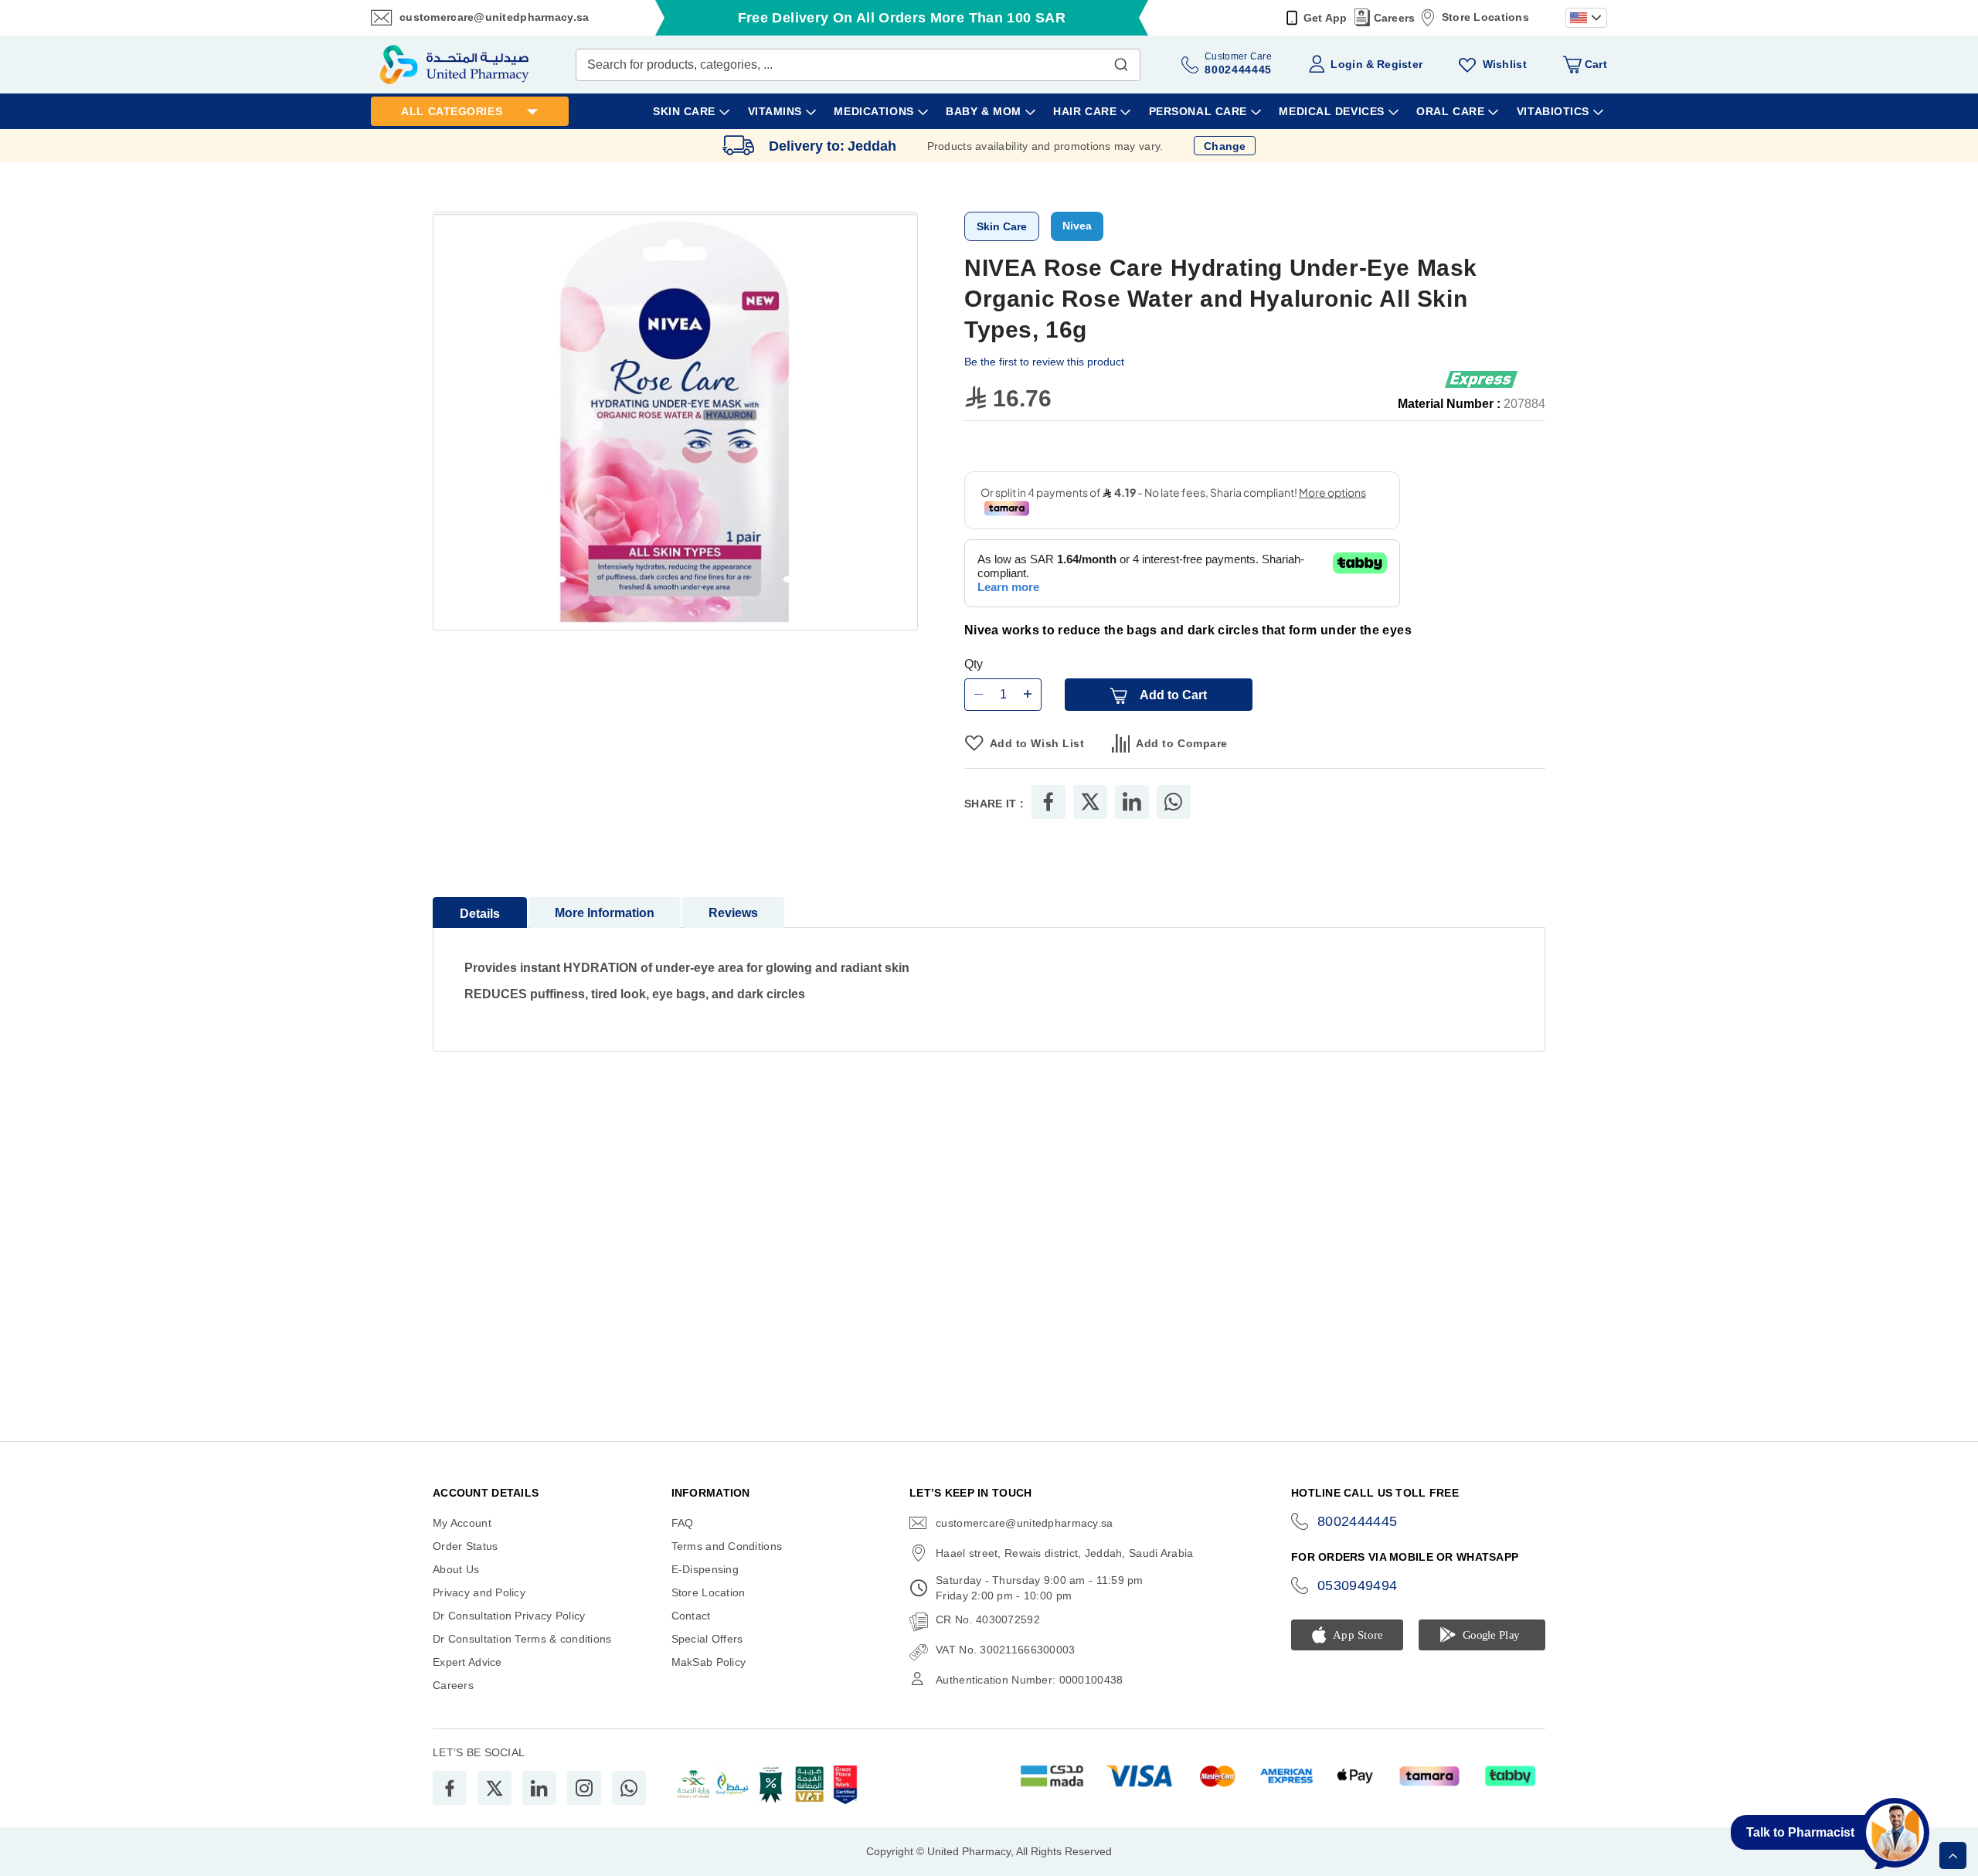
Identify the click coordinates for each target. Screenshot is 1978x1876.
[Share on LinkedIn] (1132, 802)
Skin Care (1002, 226)
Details (480, 914)
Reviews (733, 913)
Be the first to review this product (1044, 362)
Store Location (709, 1592)
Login (1346, 64)
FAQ (683, 1523)
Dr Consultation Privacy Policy (509, 1616)
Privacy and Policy (479, 1592)
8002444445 (1358, 1521)
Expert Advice (467, 1662)
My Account (462, 1523)
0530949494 (1358, 1585)
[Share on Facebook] (1048, 802)
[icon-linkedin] (539, 1788)
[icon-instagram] (584, 1788)
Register (1400, 64)
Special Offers (707, 1639)
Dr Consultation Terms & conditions (522, 1639)
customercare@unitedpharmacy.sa (494, 17)
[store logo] (454, 65)
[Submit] (1121, 61)
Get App (1325, 18)
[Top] (1953, 1856)
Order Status (465, 1546)
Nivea (1077, 226)
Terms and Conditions (727, 1546)
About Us (456, 1569)
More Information (605, 913)
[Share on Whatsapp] (1173, 802)
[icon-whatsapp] (629, 1788)
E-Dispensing (705, 1569)
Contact (691, 1616)
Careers (1395, 18)
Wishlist (1505, 64)
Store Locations (1485, 17)
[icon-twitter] (494, 1788)
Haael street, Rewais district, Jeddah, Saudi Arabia (1064, 1553)
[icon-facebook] (450, 1788)
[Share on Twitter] (1090, 802)
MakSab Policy (709, 1662)
